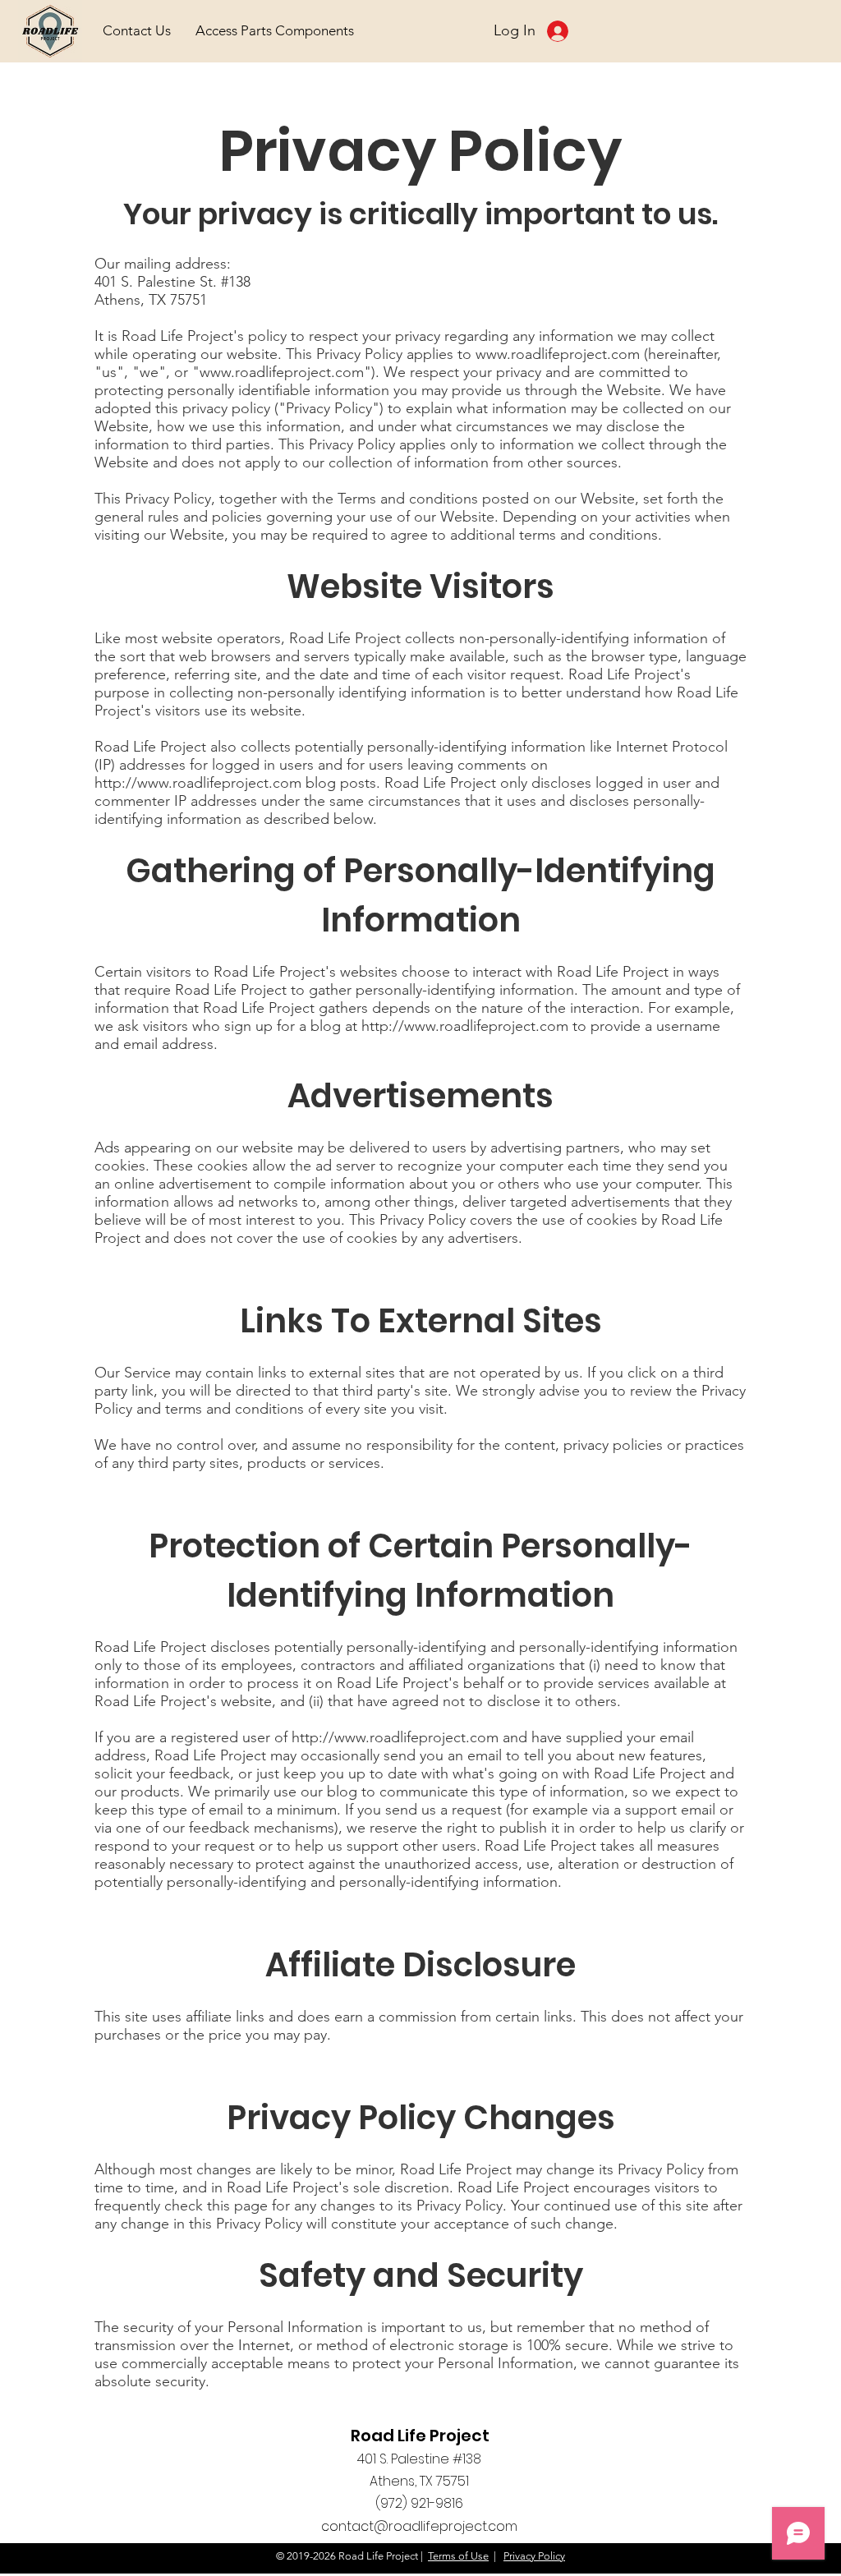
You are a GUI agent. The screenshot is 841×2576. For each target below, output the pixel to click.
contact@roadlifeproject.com (419, 2526)
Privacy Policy (534, 2556)
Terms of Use (458, 2556)
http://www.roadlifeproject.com (198, 783)
